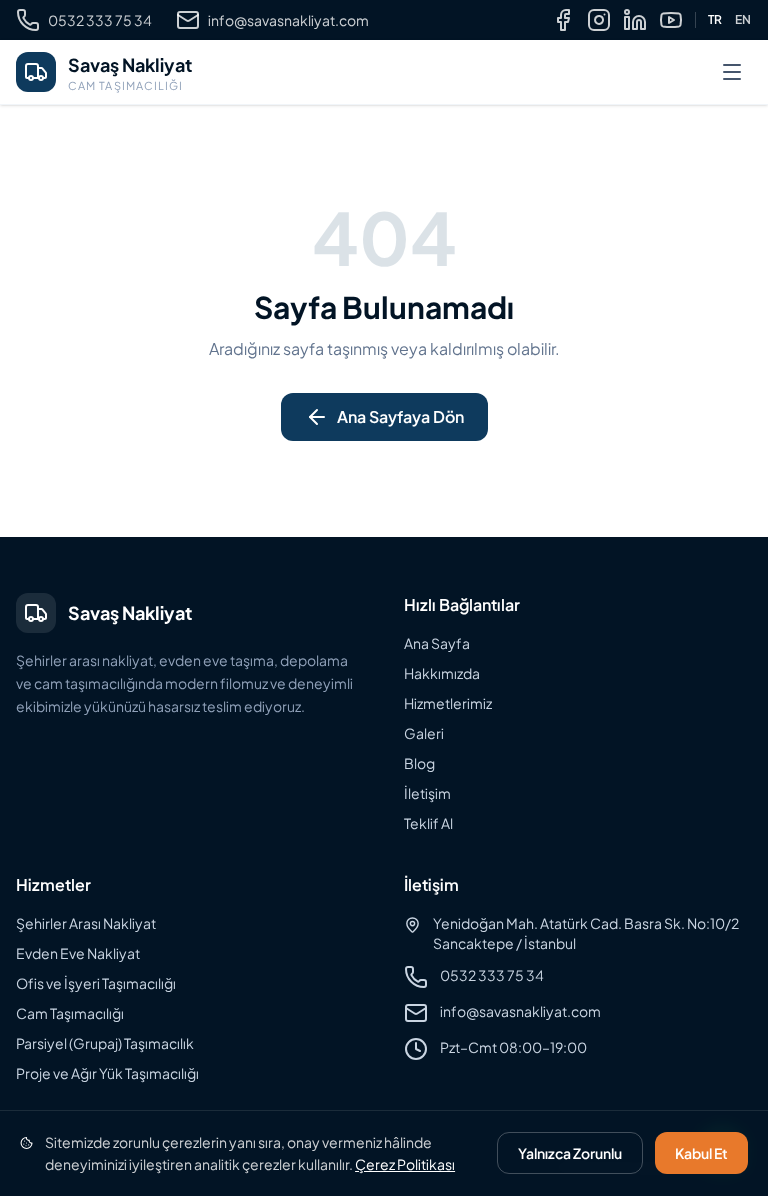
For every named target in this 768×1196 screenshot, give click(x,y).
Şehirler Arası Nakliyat (86, 923)
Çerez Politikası (405, 1164)
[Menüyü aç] (732, 72)
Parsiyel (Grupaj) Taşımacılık (105, 1043)
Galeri (424, 733)
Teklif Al (428, 823)
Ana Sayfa (437, 643)
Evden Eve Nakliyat (78, 953)
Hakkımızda (442, 673)
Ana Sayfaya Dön (400, 416)
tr (715, 19)
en (743, 19)
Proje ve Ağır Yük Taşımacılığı (107, 1073)
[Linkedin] (635, 20)
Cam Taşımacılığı (70, 1013)
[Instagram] (599, 20)
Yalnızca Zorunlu (570, 1153)
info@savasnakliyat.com (288, 20)
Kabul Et (701, 1153)
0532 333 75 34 (100, 20)
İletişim (427, 793)
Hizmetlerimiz (448, 703)
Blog (419, 763)
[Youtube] (671, 20)
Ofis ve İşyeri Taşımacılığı (96, 983)
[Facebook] (563, 20)
